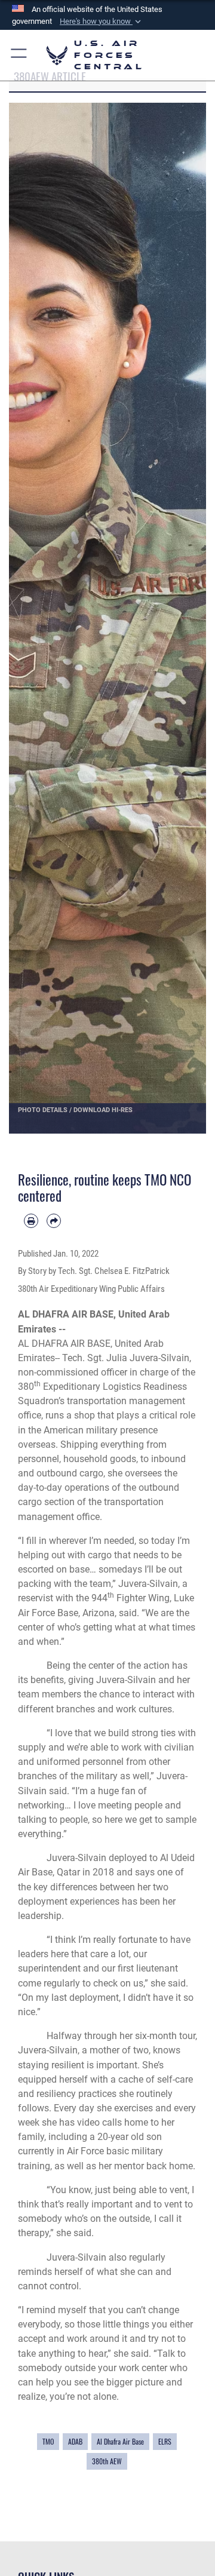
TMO (48, 2441)
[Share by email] (54, 1221)
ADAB (75, 2441)
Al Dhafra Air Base (120, 2441)
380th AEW (107, 2461)
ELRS (165, 2441)
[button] (102, 22)
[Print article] (31, 1221)
